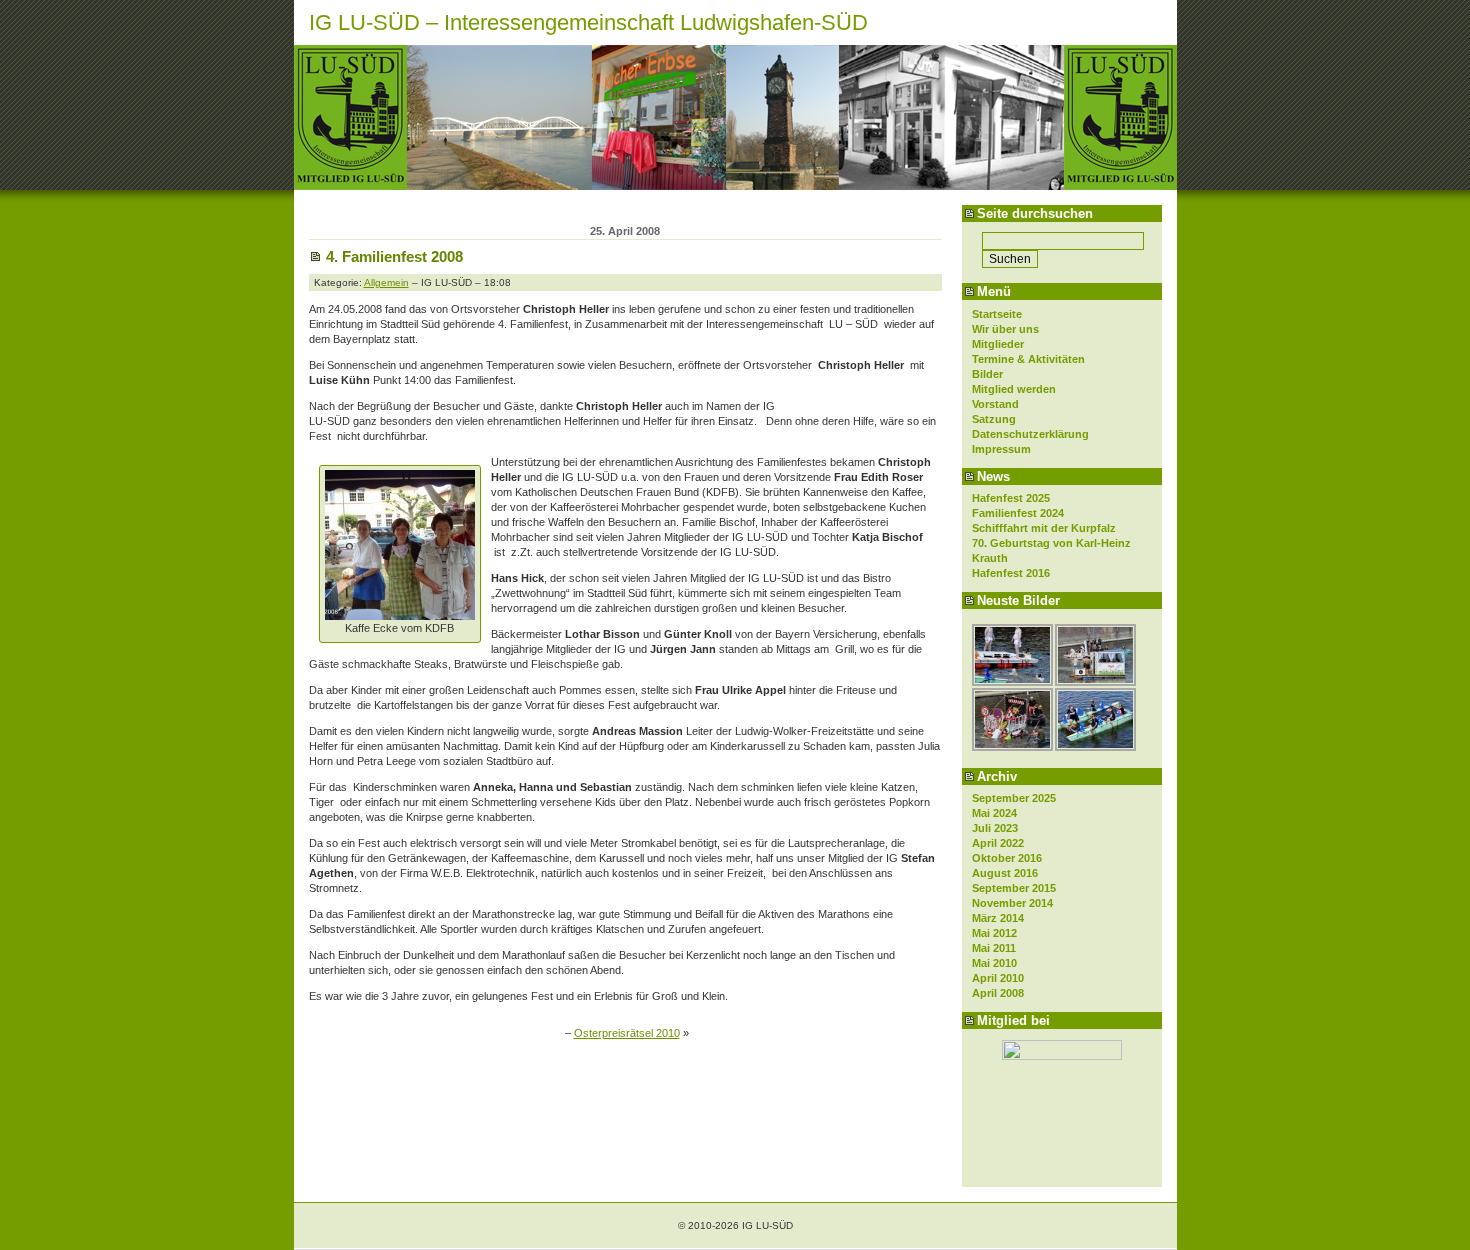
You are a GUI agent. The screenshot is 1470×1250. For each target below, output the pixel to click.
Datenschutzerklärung (1030, 434)
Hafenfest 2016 (1011, 573)
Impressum (1001, 449)
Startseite (997, 314)
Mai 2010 (994, 963)
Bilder (987, 374)
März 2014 (998, 918)
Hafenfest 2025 (1011, 498)
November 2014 (1012, 903)
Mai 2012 (994, 933)
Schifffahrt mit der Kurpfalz (1044, 528)
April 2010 (998, 978)
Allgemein (386, 282)
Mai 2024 (994, 813)
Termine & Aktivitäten (1028, 359)
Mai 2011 (994, 948)
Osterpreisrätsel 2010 (627, 1033)
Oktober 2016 (1007, 858)
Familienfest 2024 (1018, 513)
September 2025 (1014, 798)
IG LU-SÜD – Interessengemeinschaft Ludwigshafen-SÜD (588, 22)
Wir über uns (1005, 329)
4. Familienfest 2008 (394, 256)
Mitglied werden (1014, 389)
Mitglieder (998, 344)
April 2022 (998, 843)
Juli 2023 (995, 828)
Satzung (994, 419)
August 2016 (1005, 873)
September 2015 (1014, 888)
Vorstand (995, 404)
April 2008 (998, 993)
